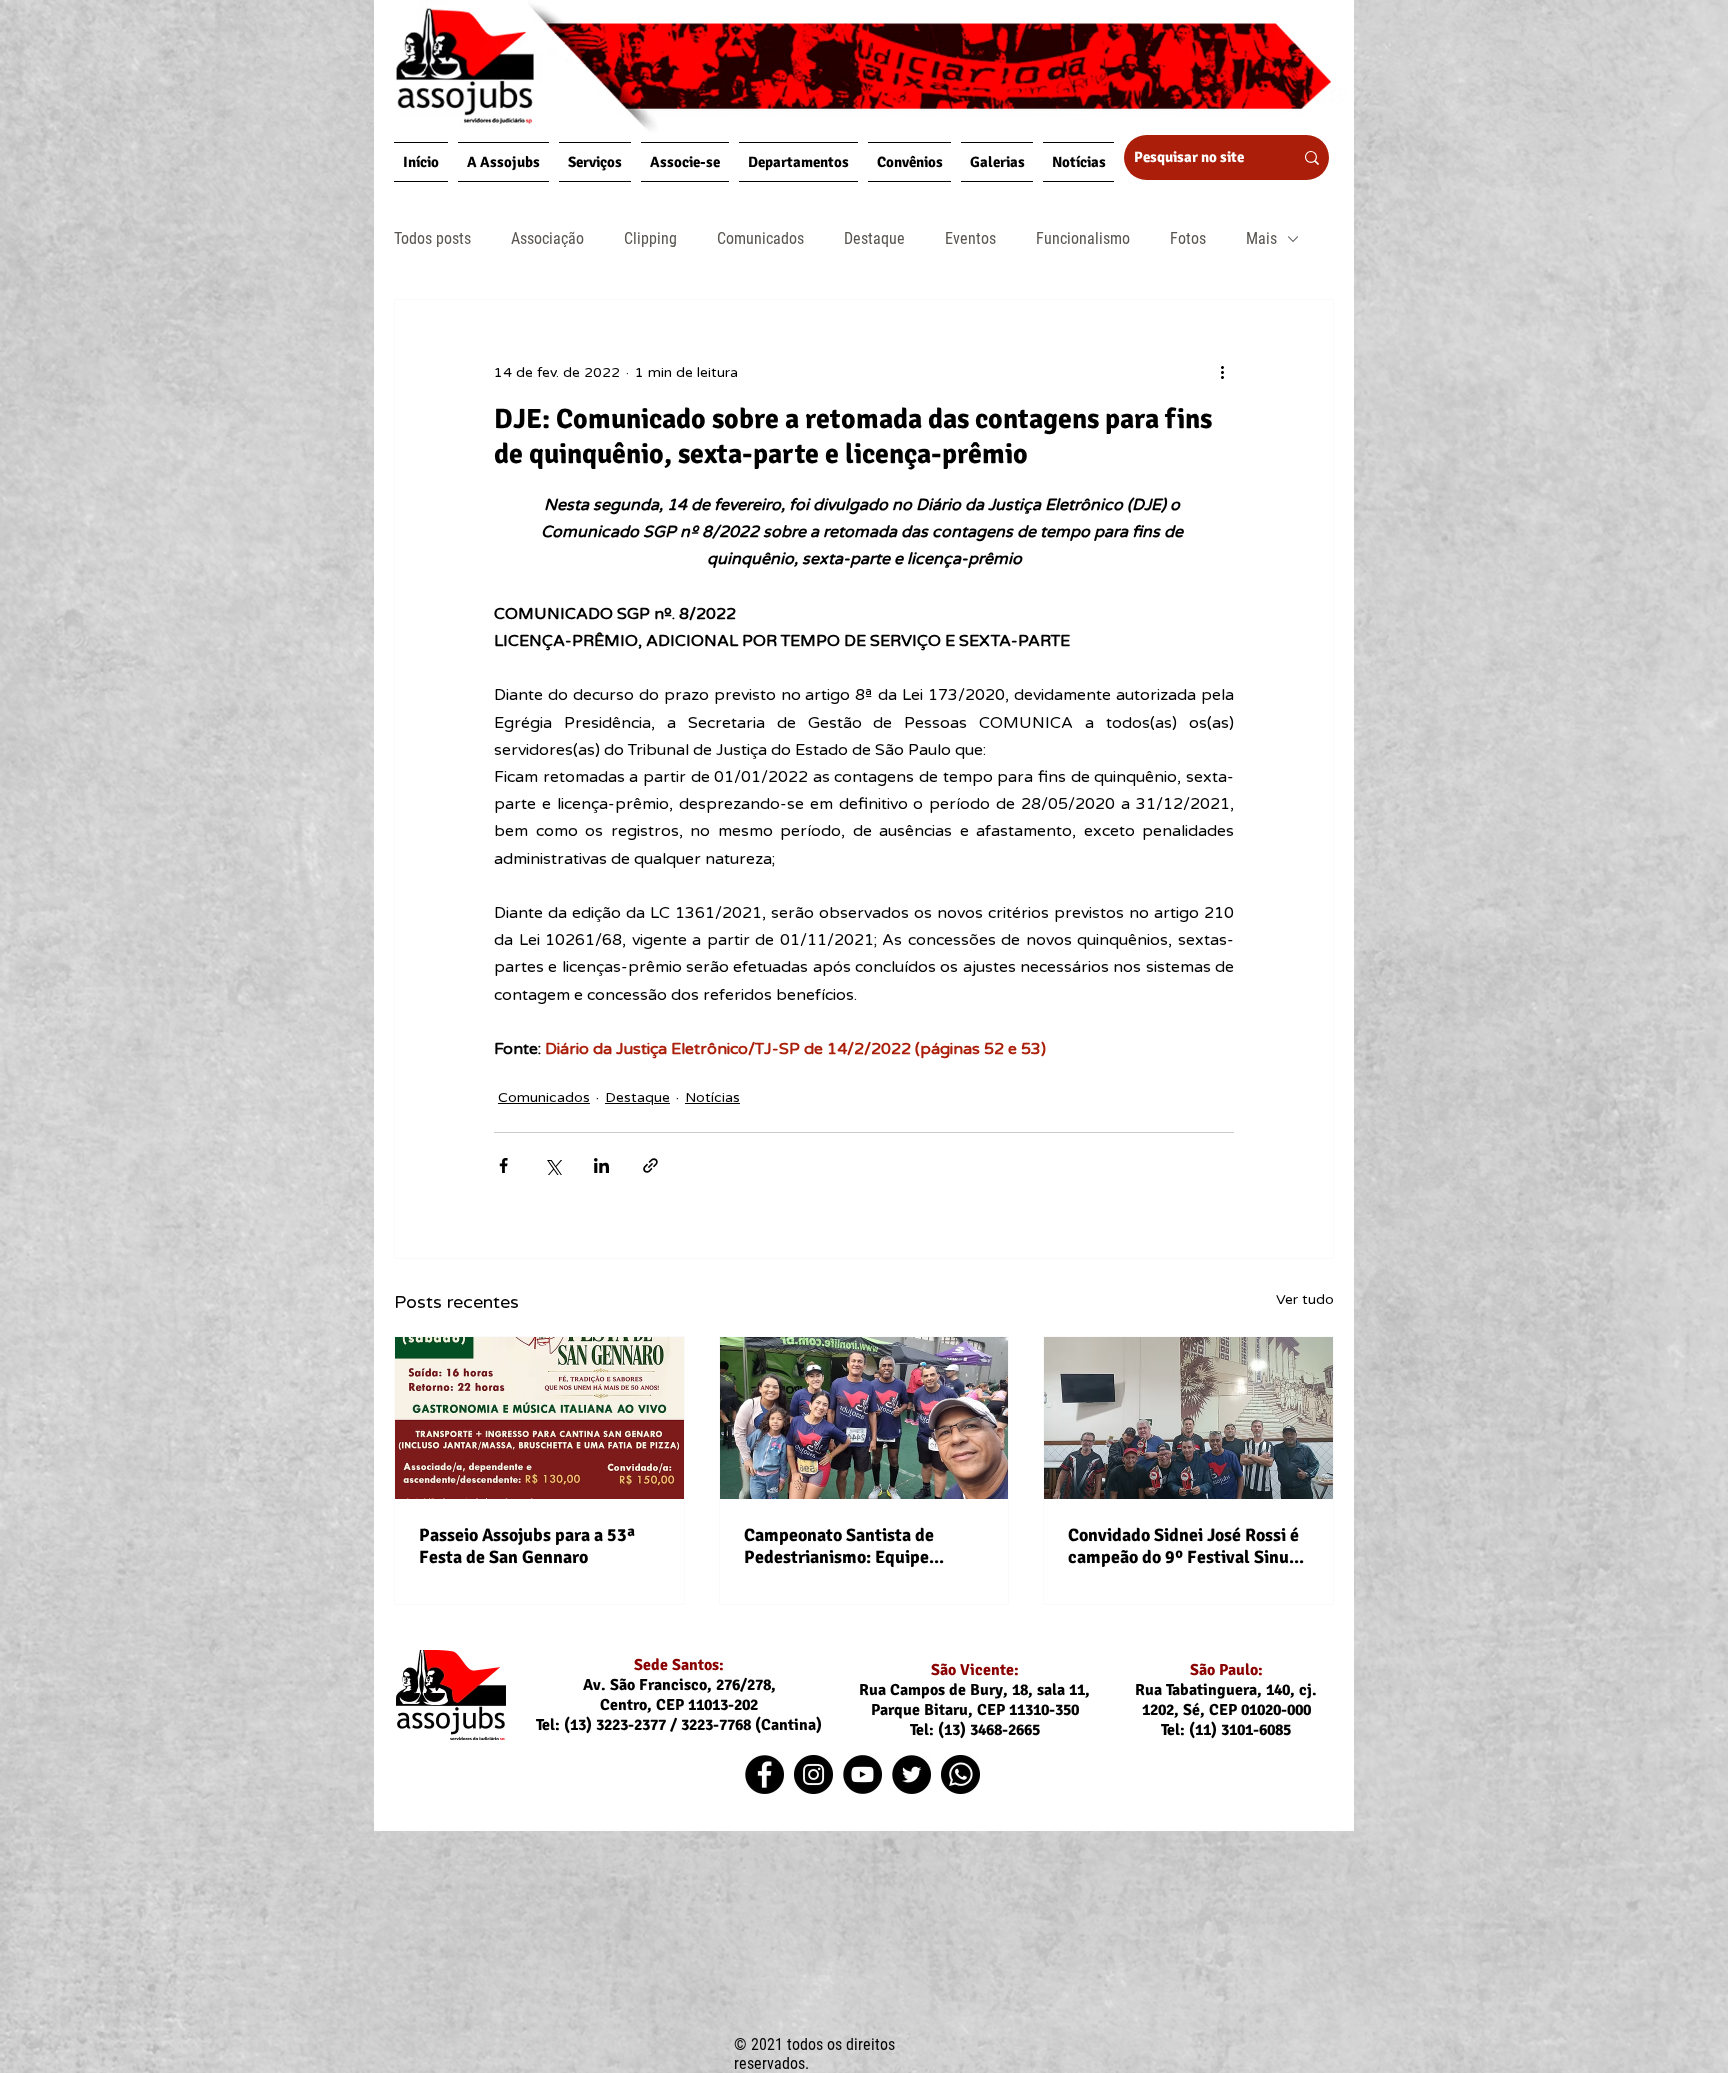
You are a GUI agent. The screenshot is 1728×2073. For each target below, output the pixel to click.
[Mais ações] (1222, 372)
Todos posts (432, 238)
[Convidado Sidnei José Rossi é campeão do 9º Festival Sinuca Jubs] (1188, 1418)
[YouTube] (862, 1774)
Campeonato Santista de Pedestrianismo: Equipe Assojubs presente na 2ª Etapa (862, 1546)
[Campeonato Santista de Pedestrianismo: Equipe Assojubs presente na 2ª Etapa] (864, 1418)
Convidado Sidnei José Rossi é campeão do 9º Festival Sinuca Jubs (1187, 1546)
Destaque (874, 238)
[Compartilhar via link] (650, 1165)
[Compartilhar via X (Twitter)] (552, 1165)
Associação (547, 238)
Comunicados (760, 238)
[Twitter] (911, 1774)
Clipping (650, 238)
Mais (1261, 238)
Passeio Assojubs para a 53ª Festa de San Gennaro (527, 1546)
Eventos (970, 238)
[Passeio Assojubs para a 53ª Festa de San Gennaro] (539, 1418)
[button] (503, 162)
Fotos (1188, 238)
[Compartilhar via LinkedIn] (601, 1165)
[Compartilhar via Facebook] (503, 1165)
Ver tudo (1305, 1299)
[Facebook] (764, 1774)
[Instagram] (813, 1774)
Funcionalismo (1083, 238)
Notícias (712, 1097)
